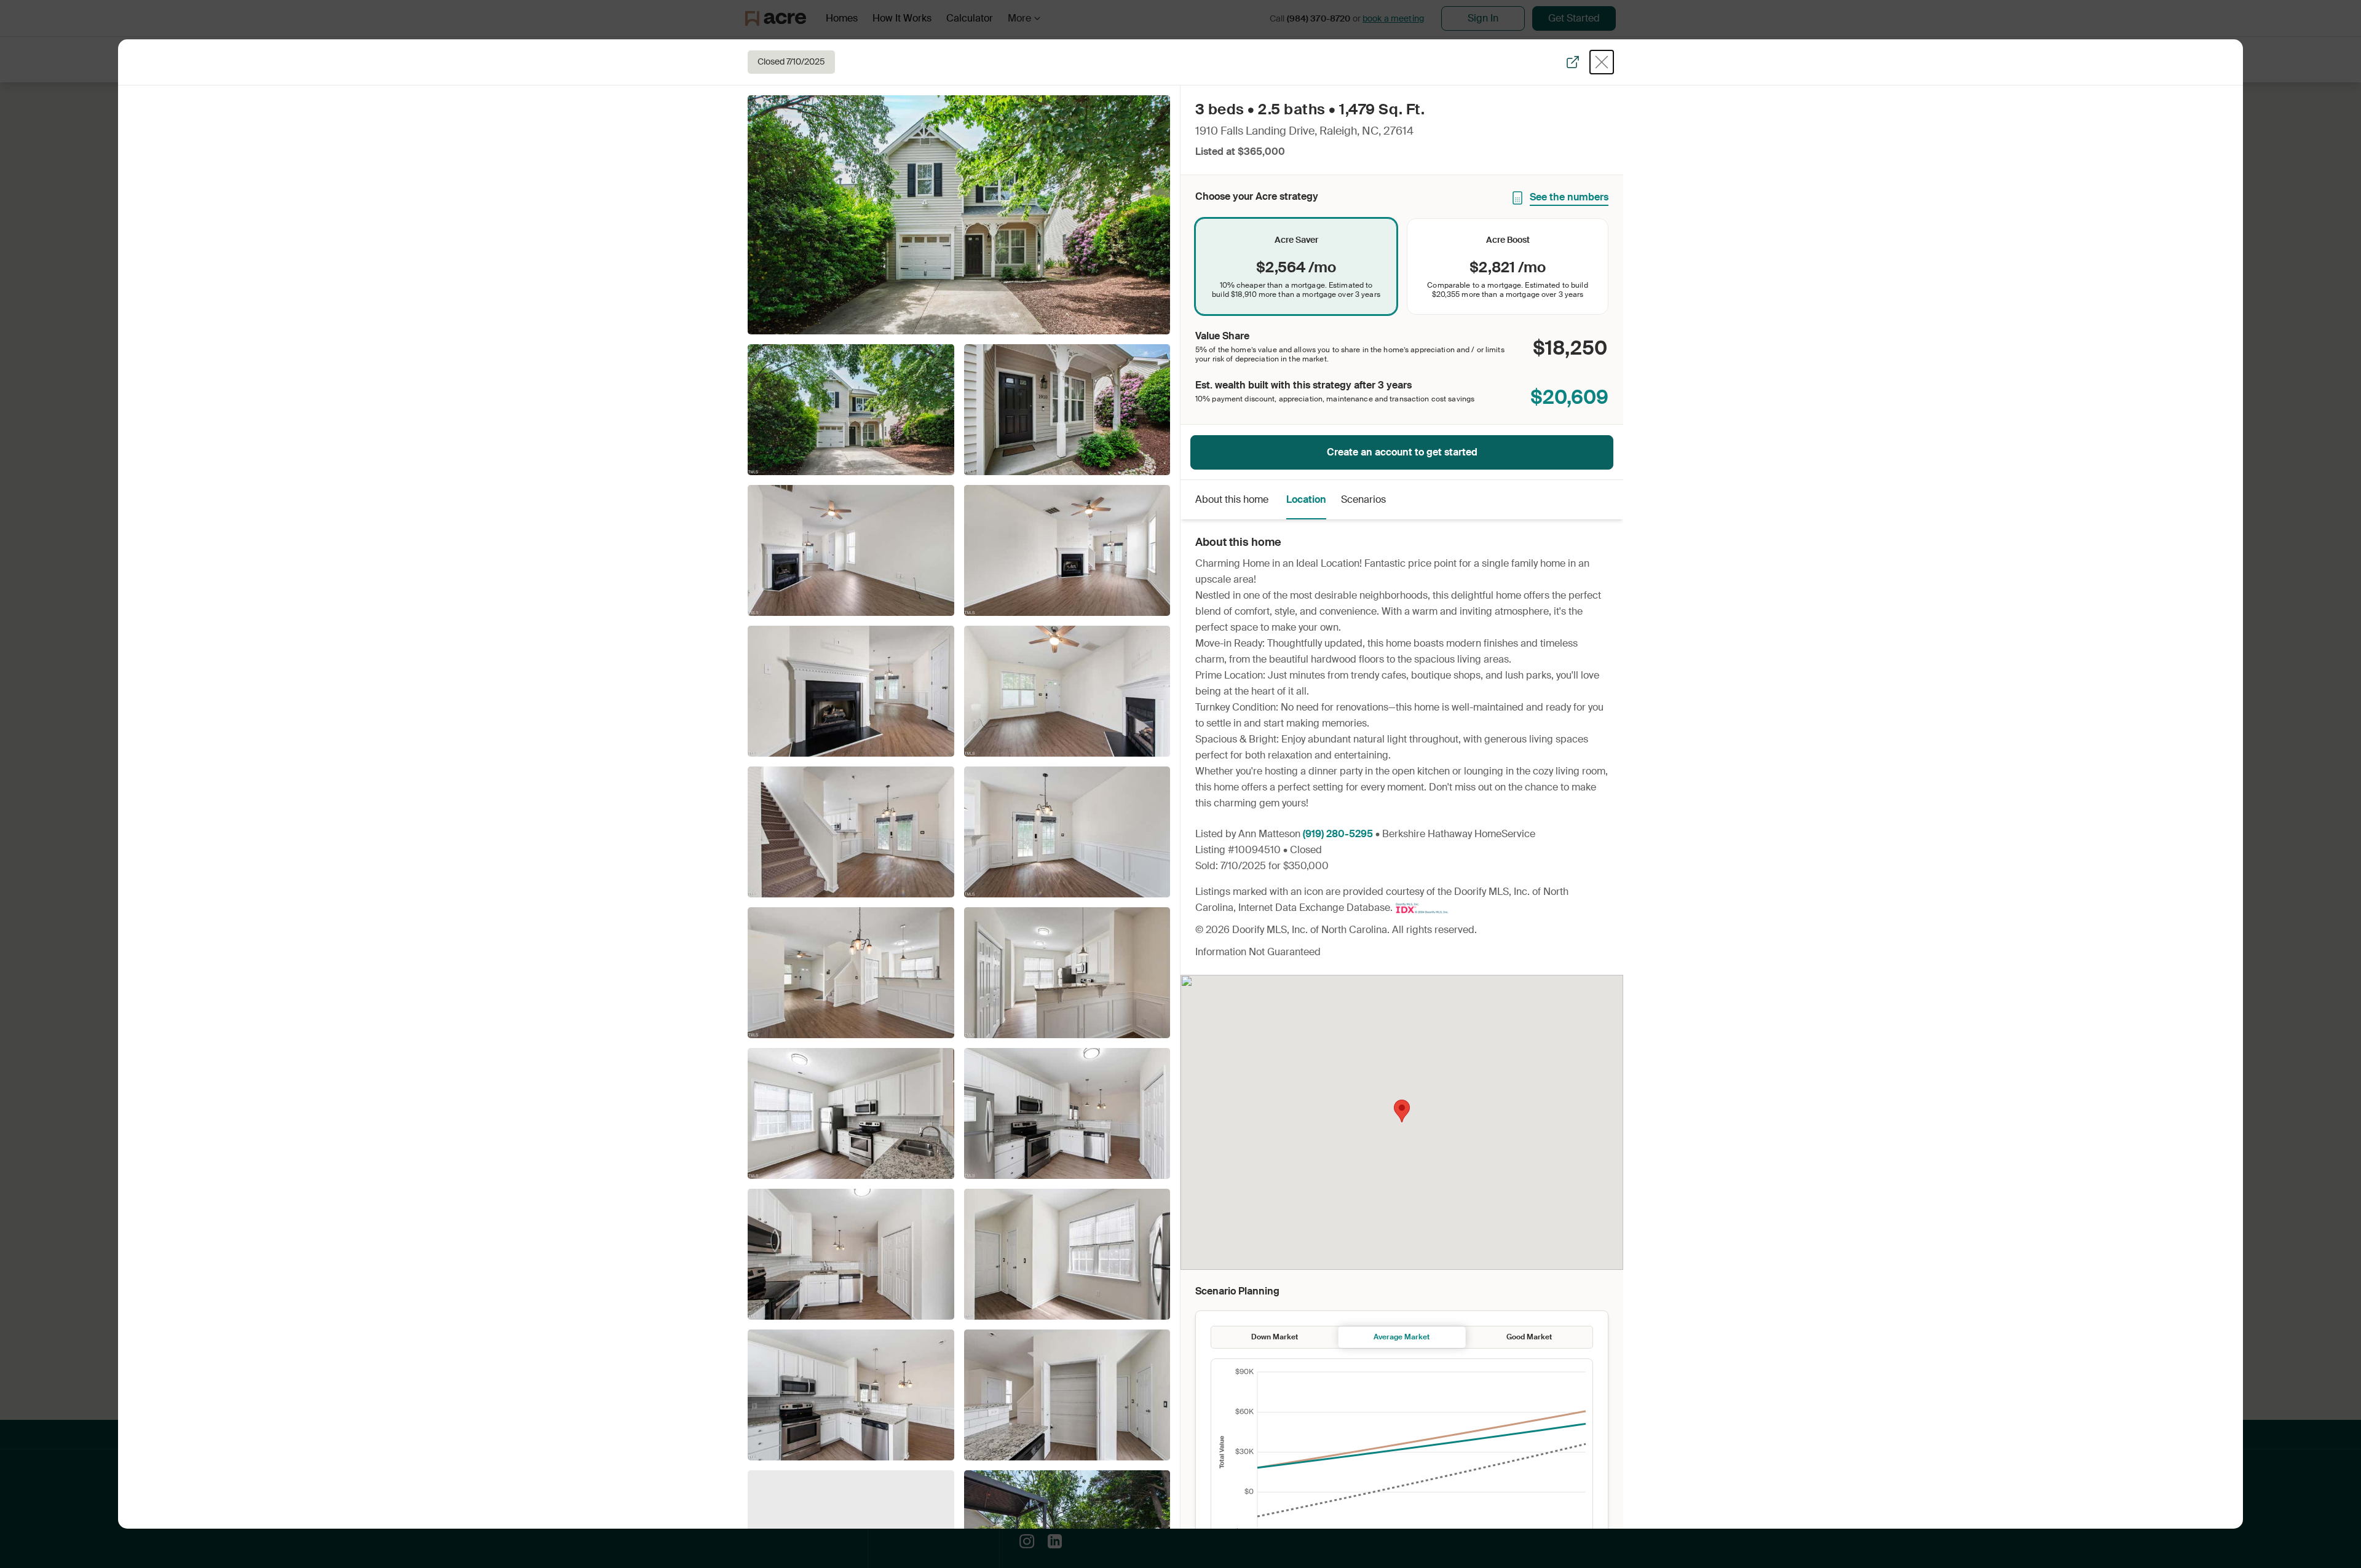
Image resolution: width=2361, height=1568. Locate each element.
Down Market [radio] (1275, 1337)
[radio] (1296, 266)
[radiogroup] (1402, 266)
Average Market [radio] (1402, 1337)
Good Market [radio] (1529, 1337)
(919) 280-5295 (1338, 834)
